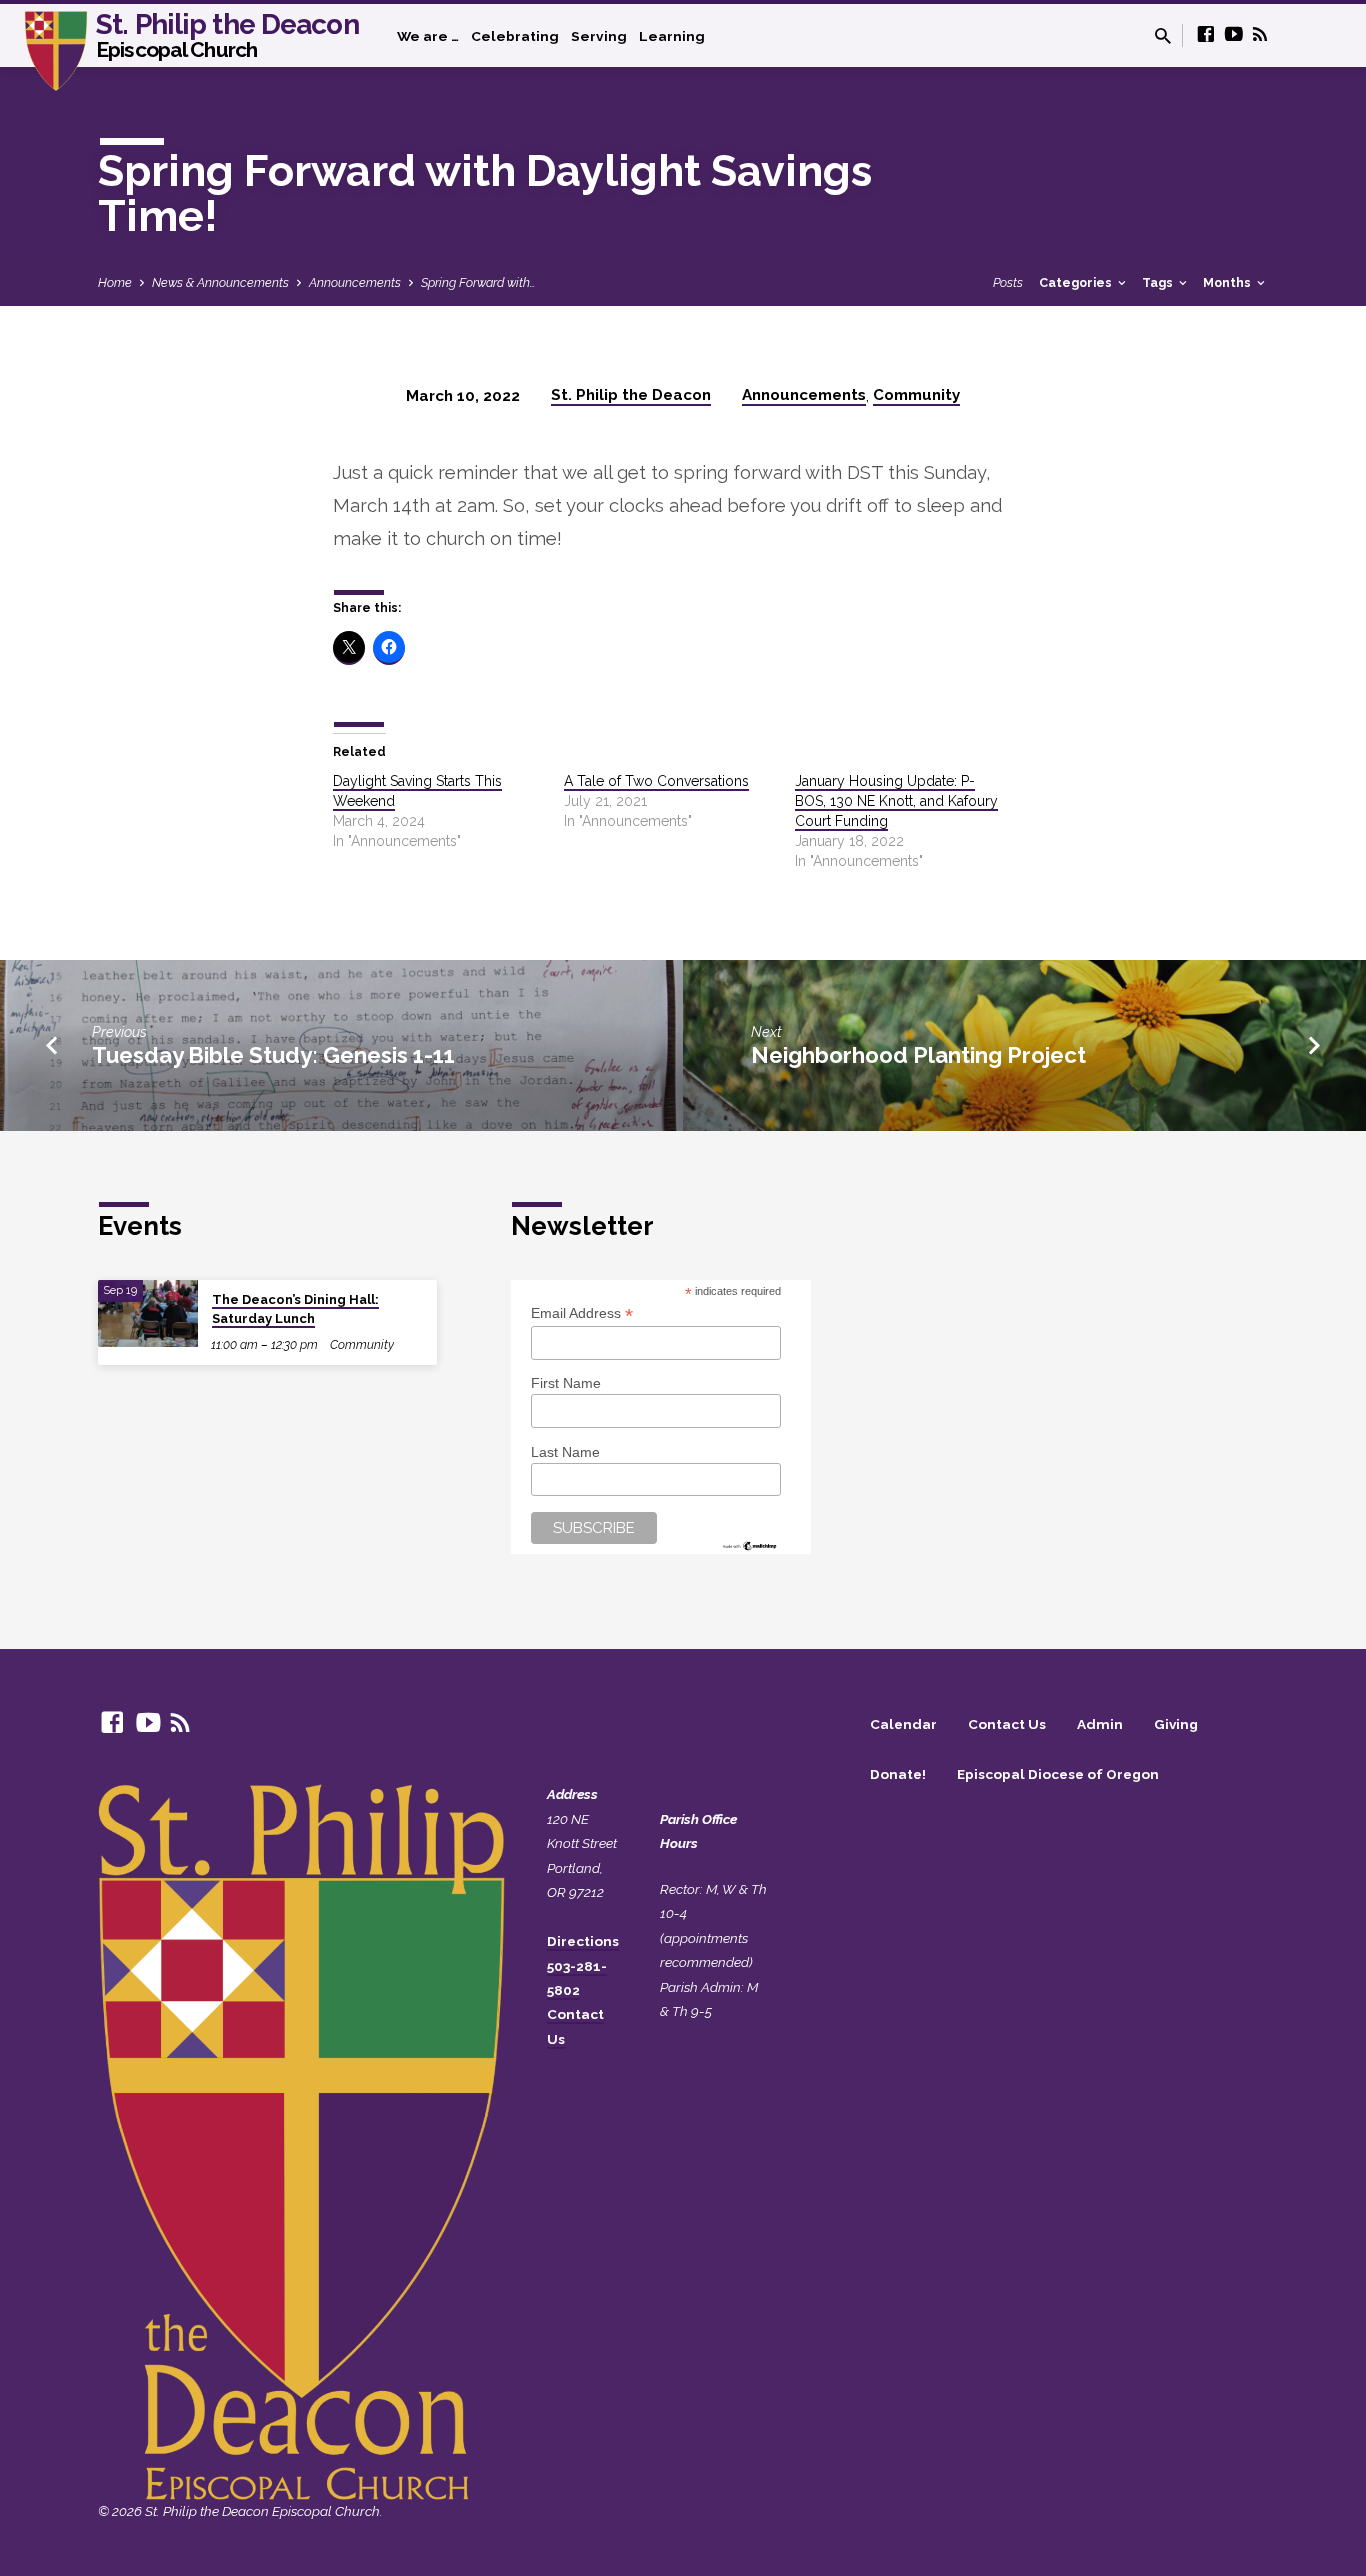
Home (115, 282)
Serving (599, 36)
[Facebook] (1206, 34)
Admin (1100, 1724)
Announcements (355, 282)
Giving (1176, 1724)
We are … (428, 36)
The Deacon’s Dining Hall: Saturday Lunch (295, 1308)
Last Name (565, 1452)
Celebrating (515, 36)
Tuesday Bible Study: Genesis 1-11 (273, 1055)
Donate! (898, 1774)
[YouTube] (1234, 34)
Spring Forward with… (478, 282)
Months (1228, 282)
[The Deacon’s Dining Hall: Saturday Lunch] (148, 1313)
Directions (583, 1941)
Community (916, 395)
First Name (566, 1383)
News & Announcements (220, 282)
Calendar (903, 1724)
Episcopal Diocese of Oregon (1058, 1774)
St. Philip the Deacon (227, 34)
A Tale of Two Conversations (656, 781)
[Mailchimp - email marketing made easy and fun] (750, 1544)
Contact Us (1007, 1724)
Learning (672, 36)
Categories (1077, 282)
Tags (1159, 282)
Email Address (582, 1313)
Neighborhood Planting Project (918, 1055)
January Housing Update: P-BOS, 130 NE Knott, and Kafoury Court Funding (896, 801)
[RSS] (1260, 34)
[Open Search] (1163, 36)
